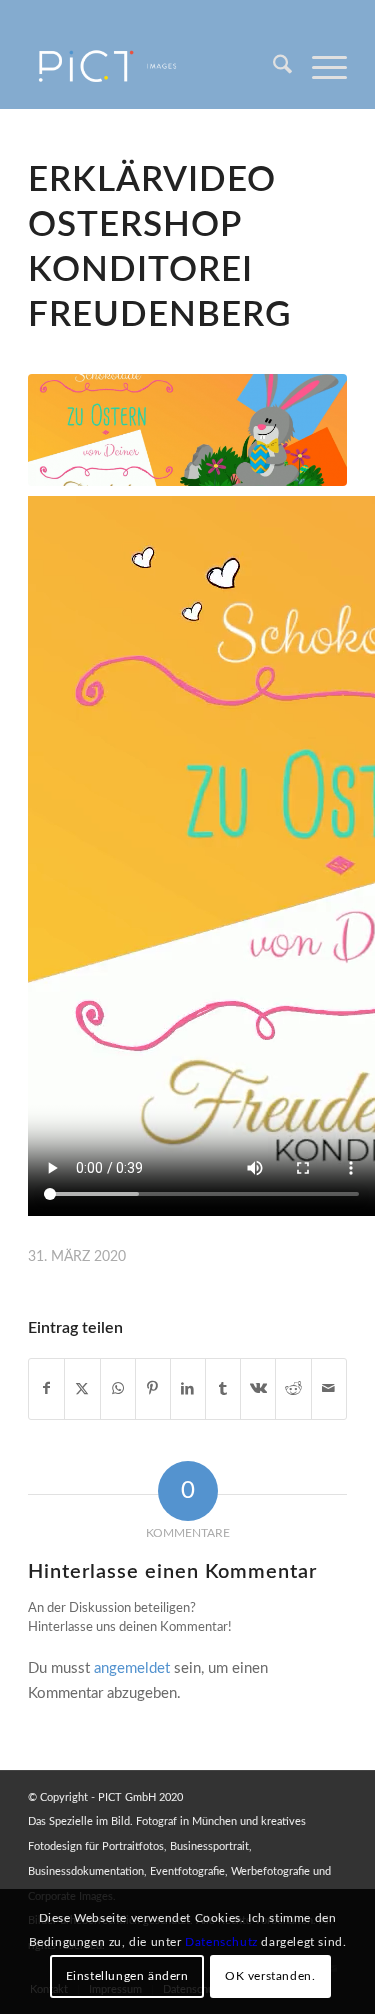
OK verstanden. (270, 1976)
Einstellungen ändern (127, 1976)
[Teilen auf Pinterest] (153, 1389)
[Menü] (319, 69)
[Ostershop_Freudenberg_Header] (187, 429)
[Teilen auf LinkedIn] (188, 1389)
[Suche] (272, 69)
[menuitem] (272, 69)
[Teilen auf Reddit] (293, 1389)
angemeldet (132, 1668)
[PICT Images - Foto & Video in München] (155, 69)
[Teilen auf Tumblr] (223, 1389)
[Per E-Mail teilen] (329, 1389)
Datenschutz (221, 1942)
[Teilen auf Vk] (258, 1389)
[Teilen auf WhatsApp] (118, 1389)
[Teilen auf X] (82, 1389)
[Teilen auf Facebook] (46, 1389)
